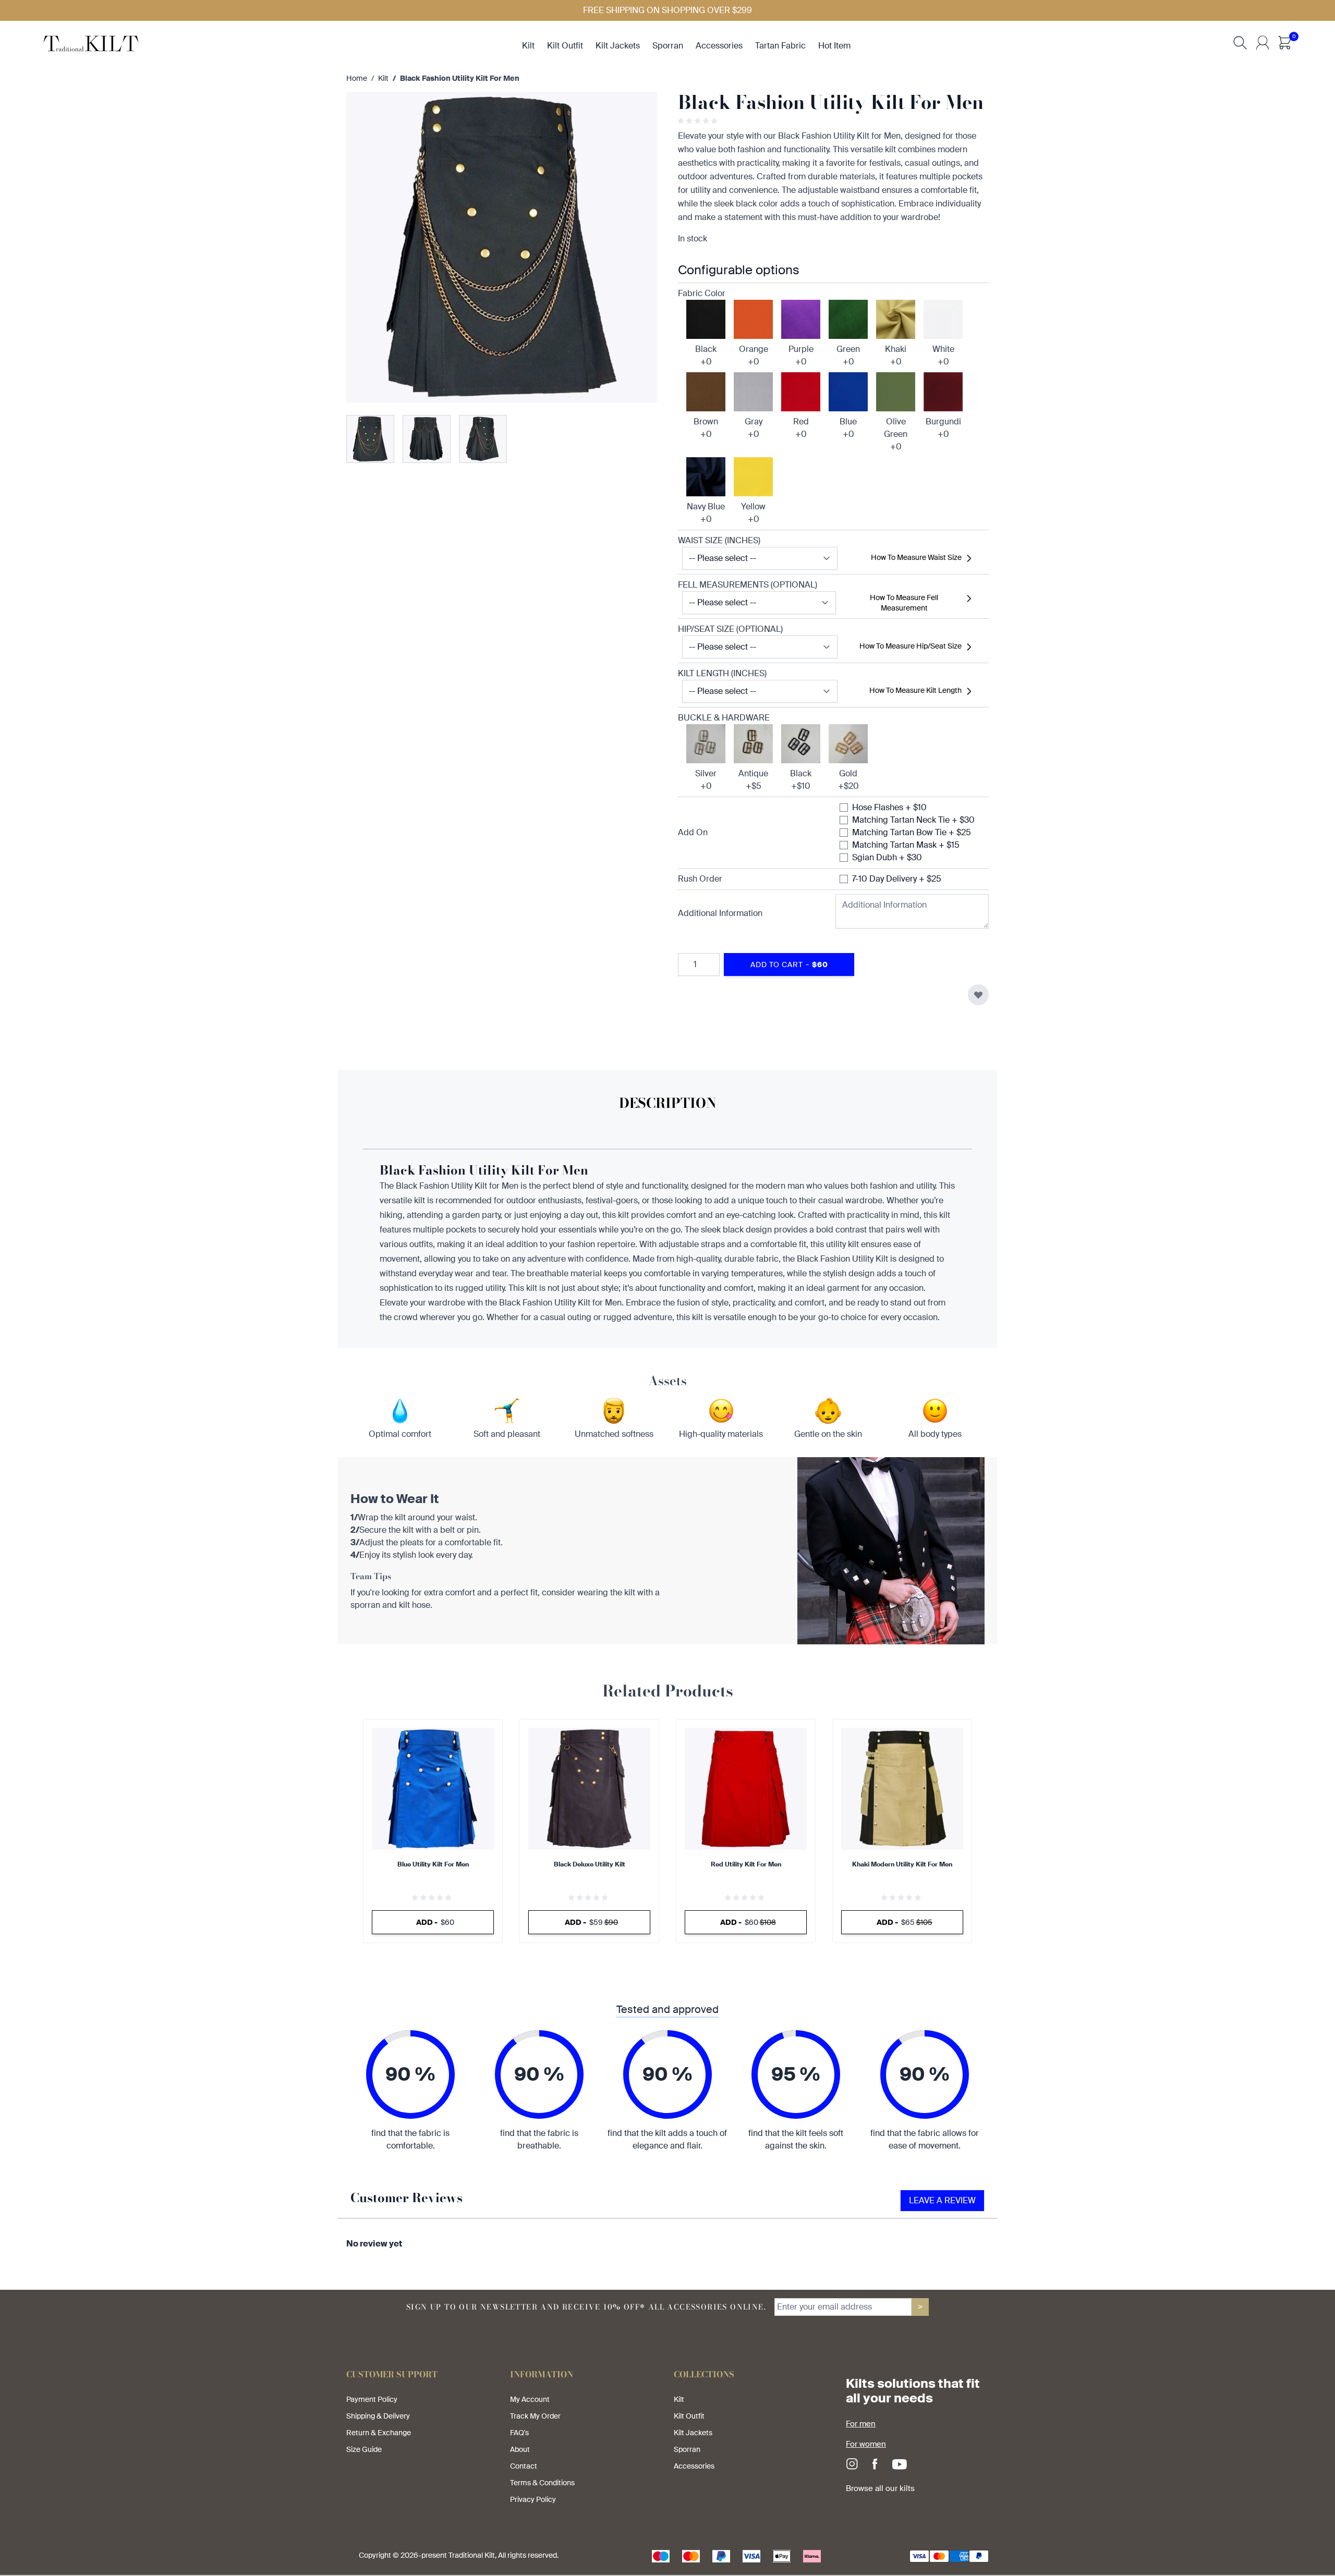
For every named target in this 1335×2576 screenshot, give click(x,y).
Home (357, 78)
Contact (524, 2466)
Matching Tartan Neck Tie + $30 (913, 820)
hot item (834, 46)
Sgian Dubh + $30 (887, 857)
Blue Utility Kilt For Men (433, 1864)
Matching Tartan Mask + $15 (906, 845)
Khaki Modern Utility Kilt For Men (902, 1864)
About (520, 2449)
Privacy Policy (533, 2499)
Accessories (694, 2466)
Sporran (687, 2449)
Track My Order (535, 2416)
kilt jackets (618, 46)
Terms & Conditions (542, 2483)
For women (866, 2444)
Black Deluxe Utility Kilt (590, 1864)
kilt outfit (565, 46)
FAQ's (519, 2433)
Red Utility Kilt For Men (746, 1864)
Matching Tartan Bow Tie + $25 (912, 832)
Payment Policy (372, 2399)
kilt (528, 46)
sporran (668, 46)
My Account (530, 2399)
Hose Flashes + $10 (889, 807)
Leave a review (942, 2200)
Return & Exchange (379, 2433)
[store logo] (91, 42)
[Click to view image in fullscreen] (502, 247)
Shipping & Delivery (378, 2416)
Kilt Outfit (689, 2416)
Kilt (383, 78)
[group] (699, 121)
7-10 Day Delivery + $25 (897, 879)
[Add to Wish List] (978, 995)
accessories (719, 46)
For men (861, 2424)
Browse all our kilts (880, 2488)
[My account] (1263, 43)
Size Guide (364, 2449)
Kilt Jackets (693, 2433)
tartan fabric (780, 46)
